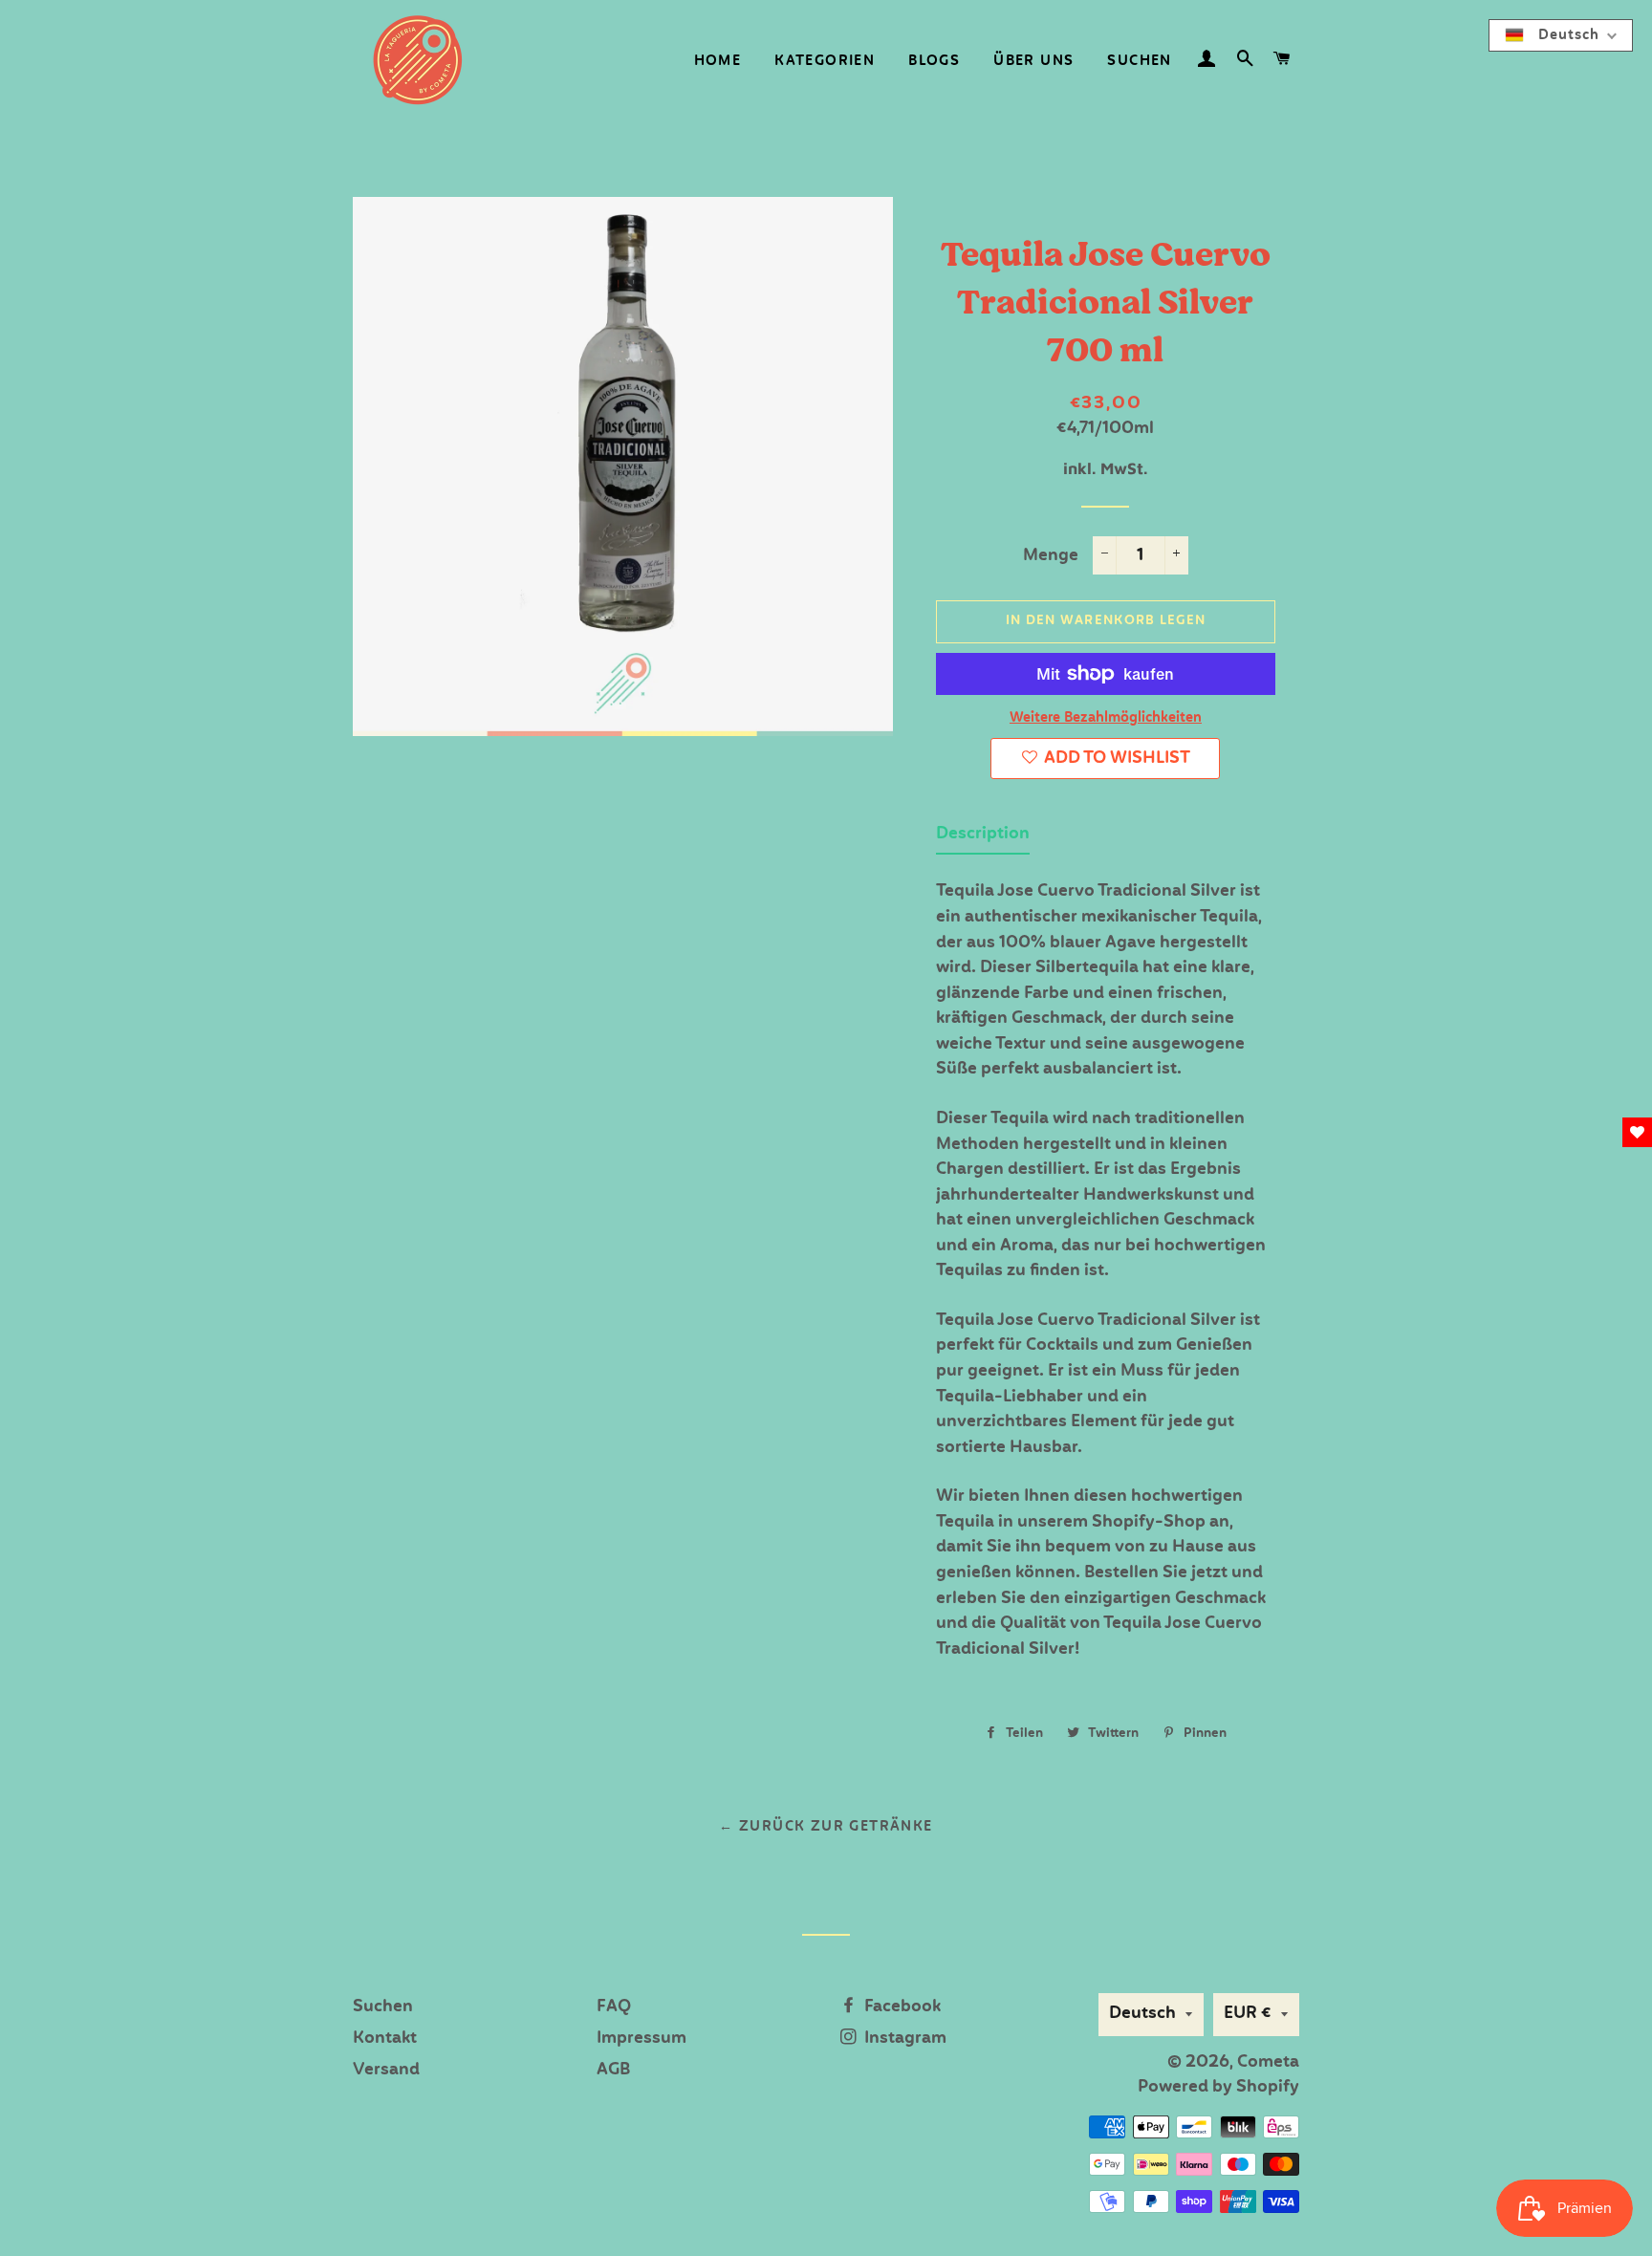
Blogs (934, 61)
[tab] (983, 839)
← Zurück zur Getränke (826, 1827)
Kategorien (825, 61)
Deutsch (1142, 2014)
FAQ (614, 2007)
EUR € (1248, 2014)
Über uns (1033, 61)
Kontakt (385, 2039)
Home (718, 61)
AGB (613, 2070)
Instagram (903, 2039)
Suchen (1139, 61)
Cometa (1268, 2062)
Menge (1051, 556)
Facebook (901, 2007)
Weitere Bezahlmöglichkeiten (1106, 718)
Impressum (641, 2039)
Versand (386, 2070)
